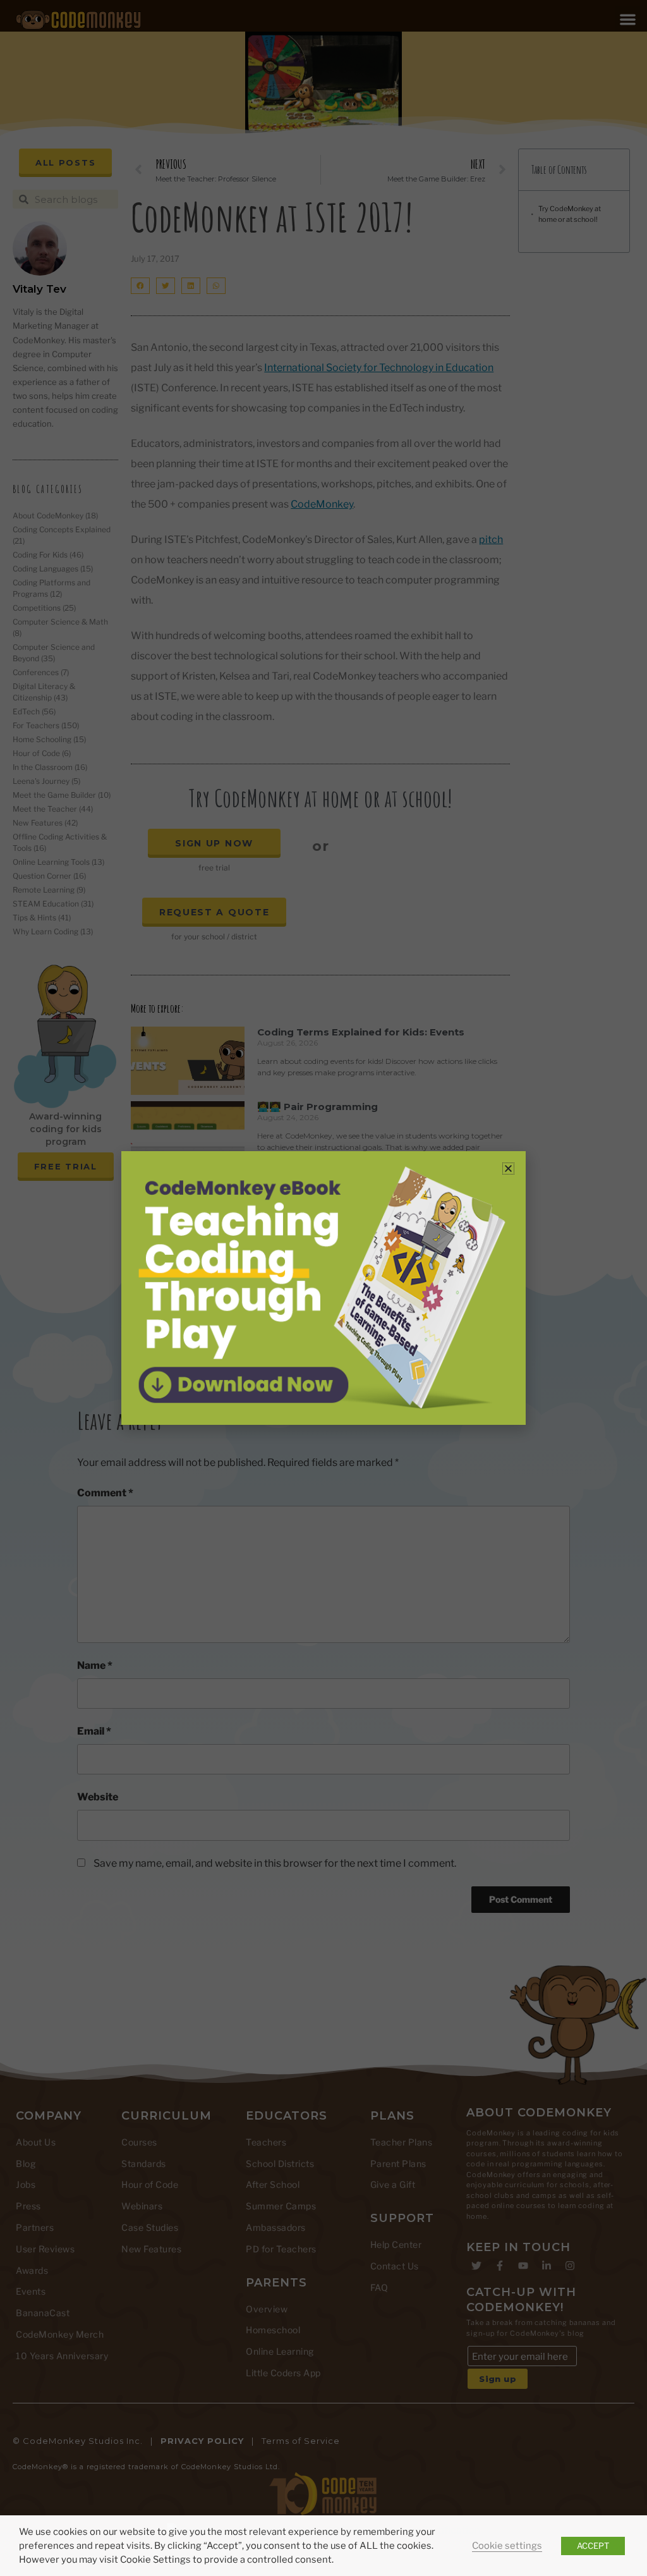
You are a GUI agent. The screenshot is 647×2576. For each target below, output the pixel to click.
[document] (323, 1288)
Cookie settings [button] (507, 2546)
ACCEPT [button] (593, 2546)
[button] (508, 1169)
